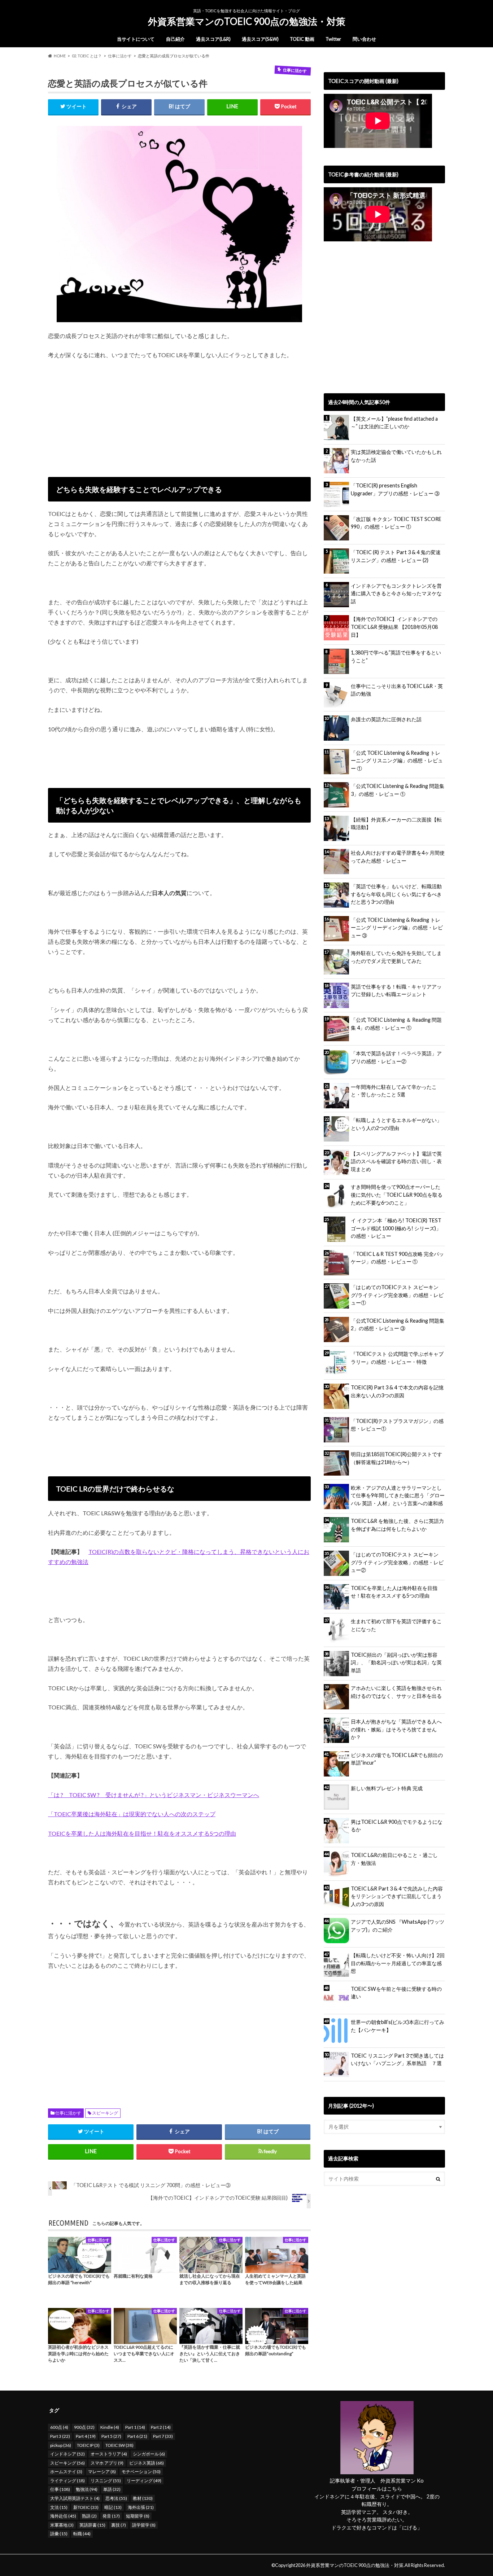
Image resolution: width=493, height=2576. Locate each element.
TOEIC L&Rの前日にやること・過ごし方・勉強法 (394, 1859)
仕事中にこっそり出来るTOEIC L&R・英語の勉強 (397, 690)
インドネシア (67, 2454)
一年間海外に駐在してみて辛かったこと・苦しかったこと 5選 (394, 1091)
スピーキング (105, 2113)
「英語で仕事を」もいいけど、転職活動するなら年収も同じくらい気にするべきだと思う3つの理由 (396, 894)
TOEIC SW (119, 2445)
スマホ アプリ (107, 2463)
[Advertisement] (179, 415)
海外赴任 (63, 2516)
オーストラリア (109, 2454)
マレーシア (102, 2472)
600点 (59, 2427)
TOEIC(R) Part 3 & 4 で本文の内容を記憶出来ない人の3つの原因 (397, 1391)
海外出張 (141, 2507)
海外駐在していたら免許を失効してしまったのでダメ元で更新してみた (396, 957)
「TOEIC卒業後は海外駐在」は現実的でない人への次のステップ (132, 1814)
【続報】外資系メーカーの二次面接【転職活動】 (396, 823)
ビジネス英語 (147, 2463)
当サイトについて (136, 39)
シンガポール (149, 2454)
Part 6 (137, 2436)
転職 (82, 2534)
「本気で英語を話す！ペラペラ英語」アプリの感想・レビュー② (396, 1057)
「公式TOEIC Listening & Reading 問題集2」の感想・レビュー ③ (398, 1325)
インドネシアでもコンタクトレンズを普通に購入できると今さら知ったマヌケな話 (396, 593)
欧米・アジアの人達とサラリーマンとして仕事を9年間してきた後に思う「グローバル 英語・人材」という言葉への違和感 (398, 1495)
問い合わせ (364, 39)
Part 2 (161, 2427)
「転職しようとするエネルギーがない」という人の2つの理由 (396, 1124)
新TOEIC (86, 2507)
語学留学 (144, 2525)
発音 (111, 2516)
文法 (59, 2507)
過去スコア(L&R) (213, 39)
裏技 (119, 2525)
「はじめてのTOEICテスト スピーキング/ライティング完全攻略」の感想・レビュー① (397, 1295)
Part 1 (135, 2427)
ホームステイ (66, 2472)
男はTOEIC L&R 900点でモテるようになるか (397, 1826)
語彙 (59, 2534)
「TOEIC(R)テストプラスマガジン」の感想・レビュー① (397, 1425)
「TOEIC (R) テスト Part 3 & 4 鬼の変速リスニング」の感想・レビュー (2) (396, 556)
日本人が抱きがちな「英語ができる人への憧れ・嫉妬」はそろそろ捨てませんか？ (396, 1729)
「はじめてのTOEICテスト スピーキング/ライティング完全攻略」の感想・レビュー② (397, 1562)
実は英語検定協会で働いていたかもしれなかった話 (396, 456)
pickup (61, 2445)
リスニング (106, 2481)
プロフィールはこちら (377, 2489)
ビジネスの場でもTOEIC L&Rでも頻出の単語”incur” (397, 1759)
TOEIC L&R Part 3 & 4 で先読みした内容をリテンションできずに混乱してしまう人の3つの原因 (397, 1896)
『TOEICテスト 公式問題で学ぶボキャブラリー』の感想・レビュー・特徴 (397, 1358)
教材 (143, 2498)
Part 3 (60, 2436)
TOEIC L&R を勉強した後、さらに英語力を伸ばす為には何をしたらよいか (397, 1525)
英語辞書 (92, 2525)
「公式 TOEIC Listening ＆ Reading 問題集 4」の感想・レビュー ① (396, 1024)
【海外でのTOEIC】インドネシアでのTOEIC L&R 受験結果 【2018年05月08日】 (394, 627)
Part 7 (163, 2436)
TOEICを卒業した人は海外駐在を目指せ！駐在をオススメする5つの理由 (142, 1833)
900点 (84, 2427)
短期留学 (138, 2516)
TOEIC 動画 (302, 39)
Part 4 (86, 2436)
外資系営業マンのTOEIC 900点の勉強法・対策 (247, 21)
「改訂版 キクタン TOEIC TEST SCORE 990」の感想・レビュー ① (396, 523)
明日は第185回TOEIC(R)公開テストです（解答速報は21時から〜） (396, 1458)
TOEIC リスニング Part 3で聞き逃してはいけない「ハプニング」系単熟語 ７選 (397, 2060)
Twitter (333, 39)
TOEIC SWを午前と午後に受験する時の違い (396, 1993)
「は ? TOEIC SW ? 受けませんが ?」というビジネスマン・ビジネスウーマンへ (154, 1795)
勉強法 (87, 2489)
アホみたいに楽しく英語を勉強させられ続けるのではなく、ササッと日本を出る (396, 1692)
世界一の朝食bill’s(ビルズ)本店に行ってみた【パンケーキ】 (398, 2026)
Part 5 (111, 2436)
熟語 (89, 2516)
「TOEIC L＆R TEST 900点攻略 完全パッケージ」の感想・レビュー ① (397, 1258)
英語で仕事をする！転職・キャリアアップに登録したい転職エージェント (396, 991)
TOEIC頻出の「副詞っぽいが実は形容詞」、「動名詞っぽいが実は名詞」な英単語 (396, 1662)
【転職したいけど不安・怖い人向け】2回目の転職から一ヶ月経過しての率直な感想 (398, 1963)
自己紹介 (175, 39)
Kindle (110, 2427)
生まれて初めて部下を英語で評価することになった (396, 1625)
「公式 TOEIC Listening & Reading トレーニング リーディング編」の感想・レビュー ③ (397, 928)
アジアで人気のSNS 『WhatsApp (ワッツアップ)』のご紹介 (398, 1926)
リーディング (144, 2481)
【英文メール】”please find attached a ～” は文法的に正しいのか (394, 423)
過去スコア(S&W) (260, 39)
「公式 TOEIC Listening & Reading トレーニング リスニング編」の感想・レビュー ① (397, 761)
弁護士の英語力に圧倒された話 (386, 719)
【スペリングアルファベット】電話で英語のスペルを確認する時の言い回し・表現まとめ (396, 1161)
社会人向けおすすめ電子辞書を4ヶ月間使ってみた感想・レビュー (398, 857)
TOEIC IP (88, 2445)
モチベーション (141, 2472)
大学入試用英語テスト (75, 2498)
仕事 (60, 2489)
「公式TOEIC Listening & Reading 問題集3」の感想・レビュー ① (398, 790)
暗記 (113, 2507)
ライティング (67, 2481)
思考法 (116, 2498)
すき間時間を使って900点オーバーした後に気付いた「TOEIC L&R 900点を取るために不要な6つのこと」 (397, 1195)
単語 (112, 2489)
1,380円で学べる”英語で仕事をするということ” (396, 656)
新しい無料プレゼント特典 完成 (387, 1788)
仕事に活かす (68, 2113)
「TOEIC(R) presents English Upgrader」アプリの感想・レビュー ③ (395, 489)
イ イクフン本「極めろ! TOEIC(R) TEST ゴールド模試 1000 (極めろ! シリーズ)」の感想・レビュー (396, 1228)
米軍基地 (62, 2525)
